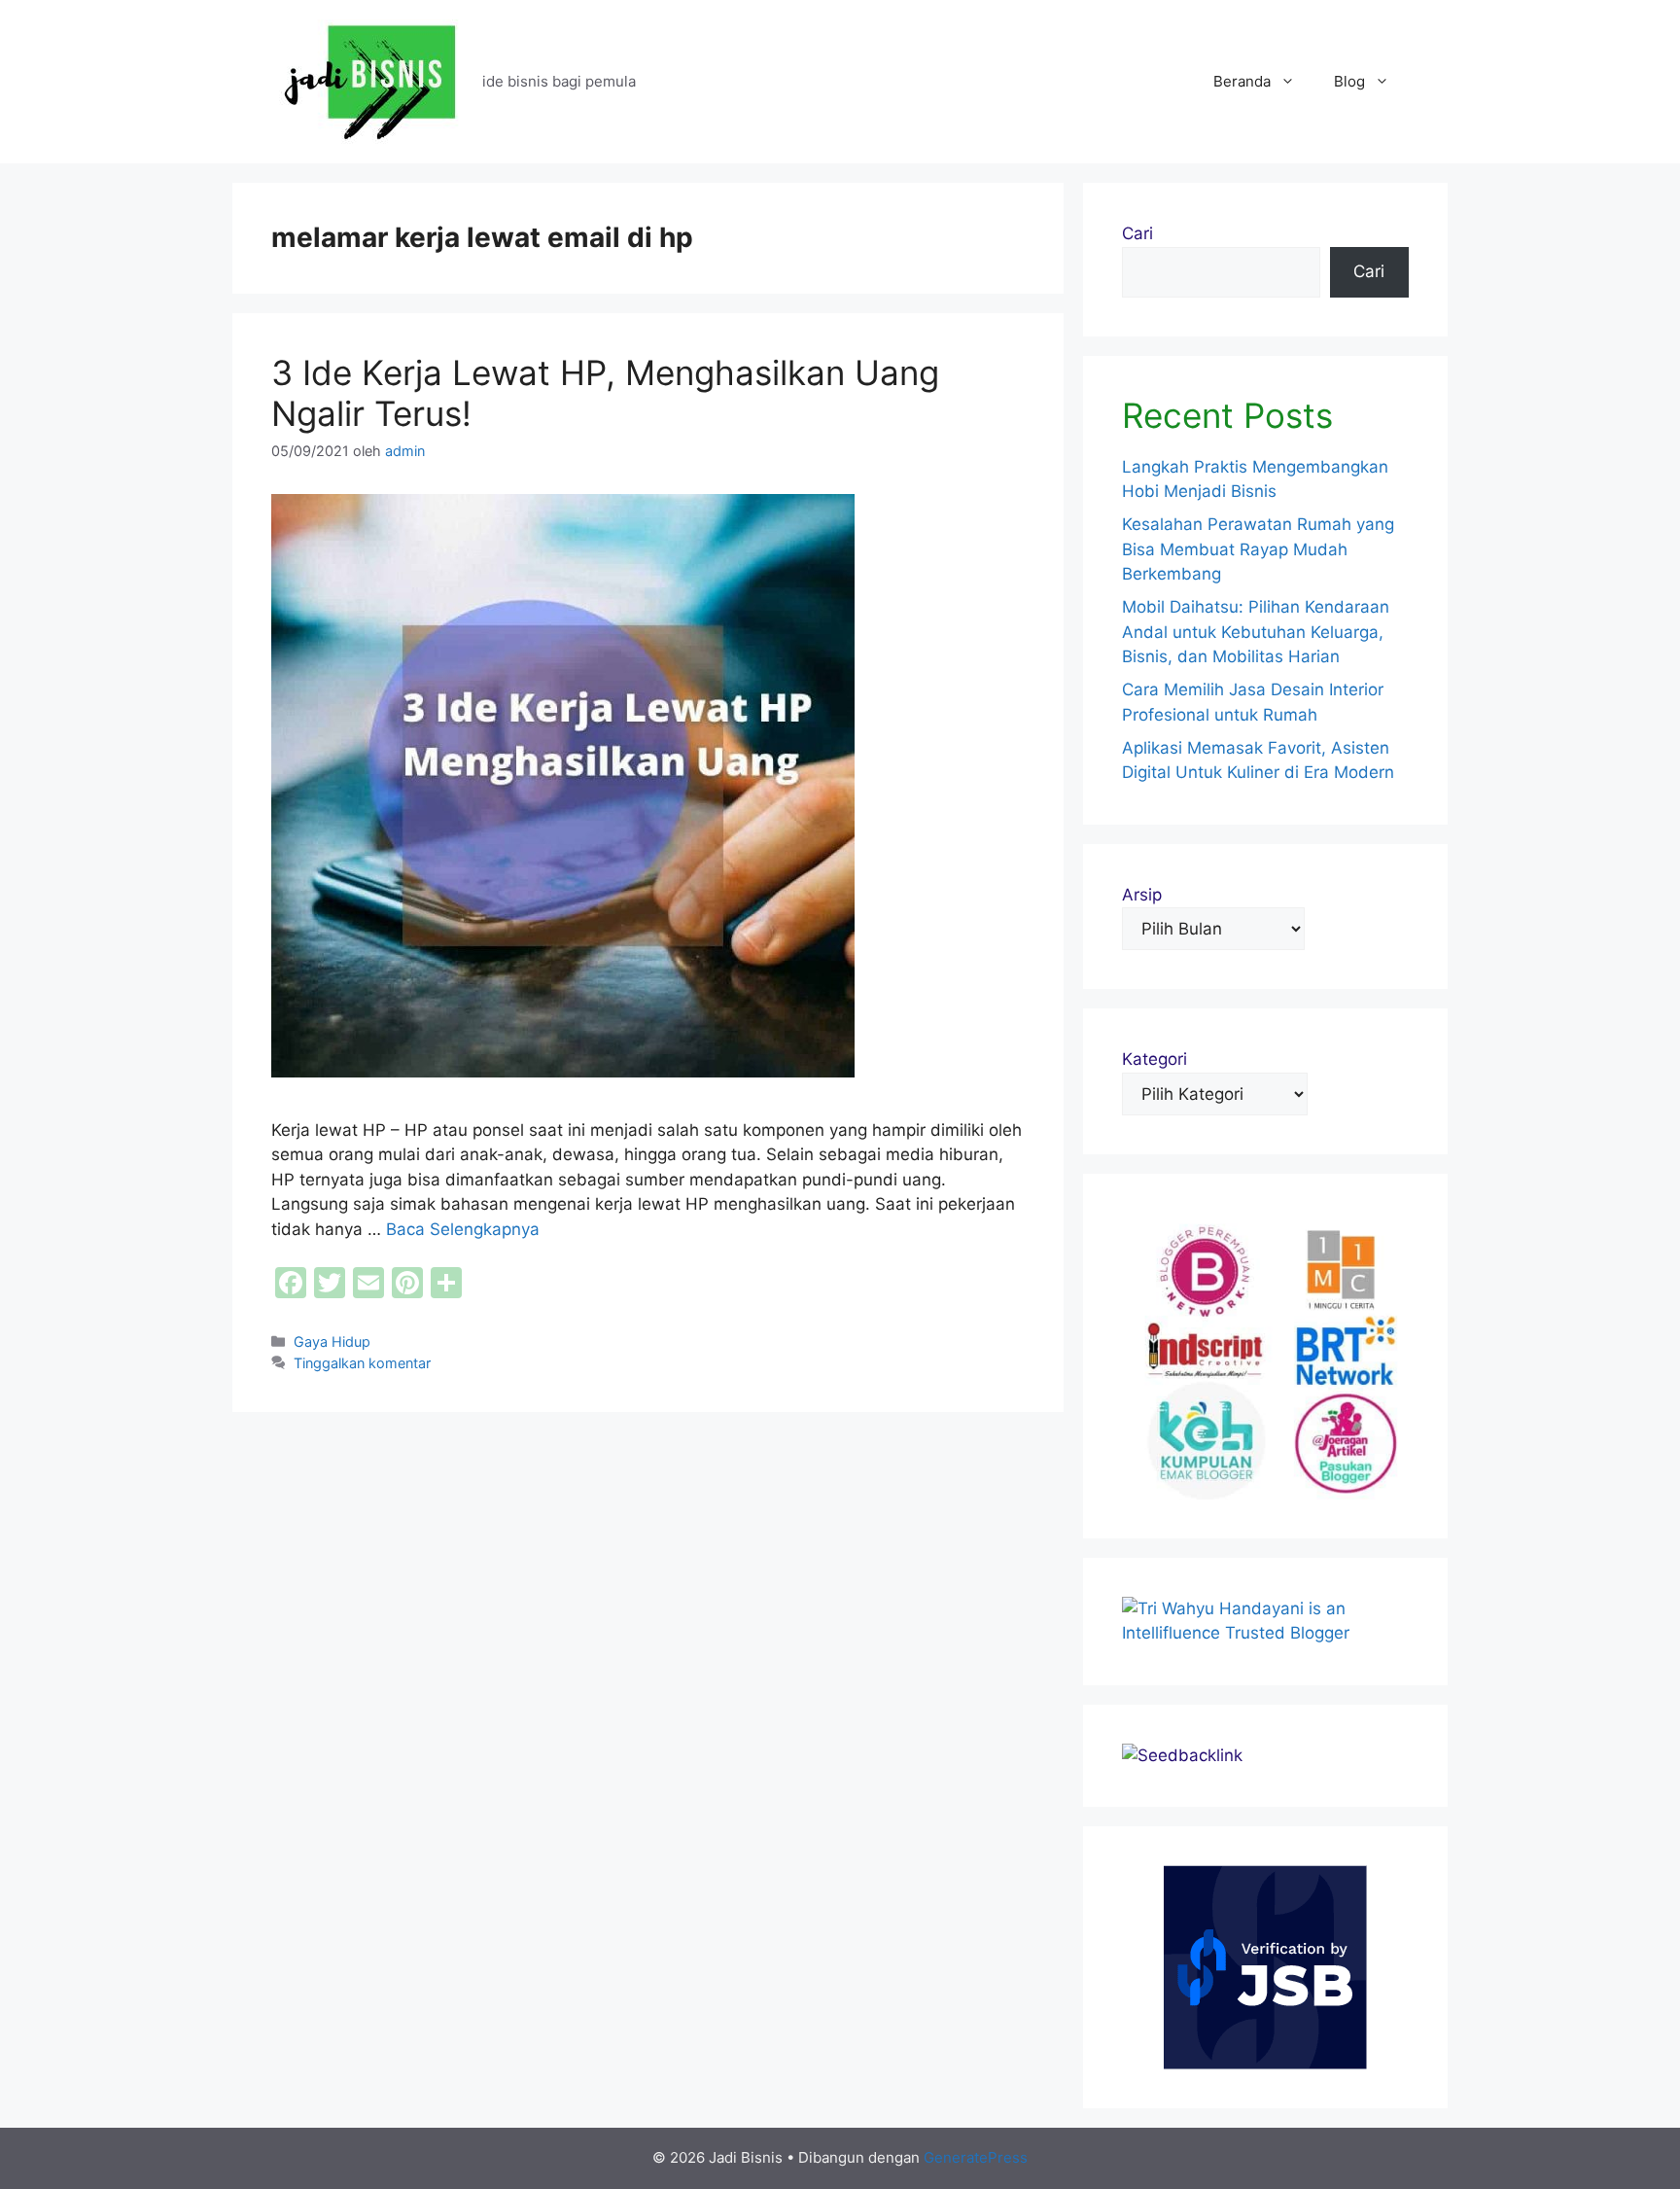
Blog (1349, 81)
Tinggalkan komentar (362, 1363)
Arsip (1142, 895)
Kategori (1155, 1059)
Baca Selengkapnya (463, 1229)
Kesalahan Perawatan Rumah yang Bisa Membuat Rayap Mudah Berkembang (1258, 549)
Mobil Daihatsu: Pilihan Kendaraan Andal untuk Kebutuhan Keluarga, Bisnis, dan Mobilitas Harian (1256, 632)
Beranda (1242, 81)
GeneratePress (976, 2157)
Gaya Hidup (332, 1342)
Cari (1137, 233)
